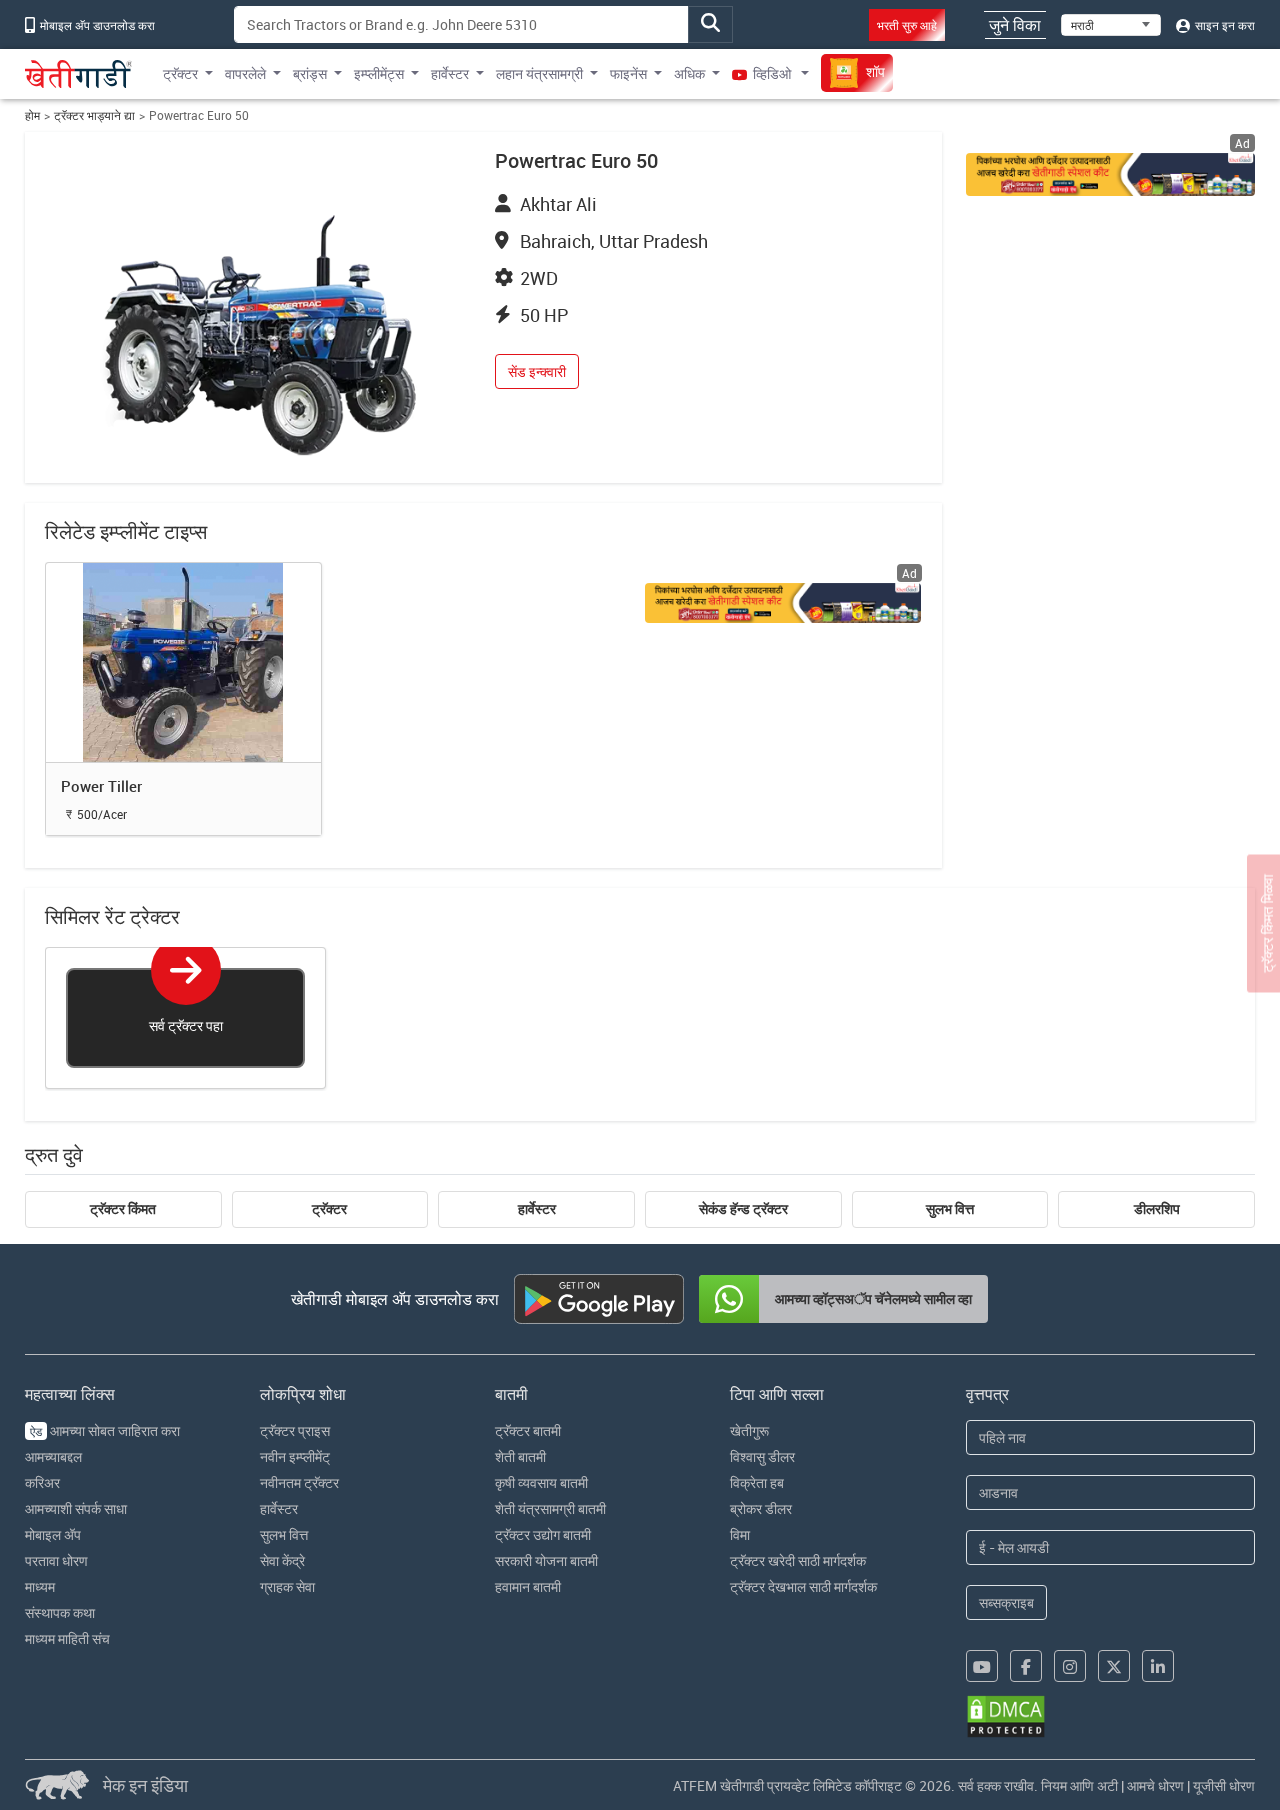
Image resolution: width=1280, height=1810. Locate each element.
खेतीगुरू (749, 1430)
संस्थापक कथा (60, 1612)
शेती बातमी (520, 1456)
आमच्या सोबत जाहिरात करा (105, 1430)
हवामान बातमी (528, 1586)
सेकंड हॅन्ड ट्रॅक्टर (743, 1209)
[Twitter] (1114, 1666)
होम (32, 115)
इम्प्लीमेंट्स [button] (379, 73)
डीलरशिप (1157, 1209)
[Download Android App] (599, 1299)
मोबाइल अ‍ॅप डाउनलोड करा (96, 25)
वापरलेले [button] (245, 73)
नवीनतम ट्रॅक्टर (299, 1482)
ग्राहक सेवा (287, 1586)
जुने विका (1015, 25)
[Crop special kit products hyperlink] (783, 603)
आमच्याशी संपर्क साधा (76, 1508)
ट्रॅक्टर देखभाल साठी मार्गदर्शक (803, 1586)
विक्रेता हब (757, 1482)
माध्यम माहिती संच (67, 1638)
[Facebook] (1026, 1666)
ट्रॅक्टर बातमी (528, 1430)
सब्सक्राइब (1006, 1602)
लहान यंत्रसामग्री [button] (539, 73)
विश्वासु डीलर (762, 1456)
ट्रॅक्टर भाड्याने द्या (94, 115)
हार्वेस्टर (537, 1209)
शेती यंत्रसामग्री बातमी (550, 1508)
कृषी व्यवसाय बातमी (541, 1482)
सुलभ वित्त (950, 1209)
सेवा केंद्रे (282, 1560)
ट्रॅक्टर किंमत (123, 1209)
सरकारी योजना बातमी (546, 1560)
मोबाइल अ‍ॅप (53, 1534)
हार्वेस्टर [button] (450, 73)
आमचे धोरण (1155, 1785)
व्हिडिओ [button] (772, 73)
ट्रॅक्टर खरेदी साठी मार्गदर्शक (798, 1560)
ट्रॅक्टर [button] (180, 73)
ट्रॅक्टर (329, 1209)
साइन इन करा (1223, 25)
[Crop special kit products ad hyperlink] (1111, 174)
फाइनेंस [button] (628, 73)
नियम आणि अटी (1079, 1785)
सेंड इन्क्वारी (537, 371)
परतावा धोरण (56, 1560)
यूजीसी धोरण (1224, 1785)
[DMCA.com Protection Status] (1006, 1716)
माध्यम (40, 1586)
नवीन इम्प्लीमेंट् (295, 1456)
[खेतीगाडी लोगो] (79, 74)
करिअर (42, 1482)
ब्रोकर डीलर (761, 1508)
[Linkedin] (1158, 1666)
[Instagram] (1070, 1666)
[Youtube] (982, 1666)
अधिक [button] (689, 73)
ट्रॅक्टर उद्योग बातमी (543, 1534)
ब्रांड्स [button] (310, 73)
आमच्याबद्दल (53, 1456)
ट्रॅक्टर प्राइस (295, 1430)
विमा (740, 1534)
